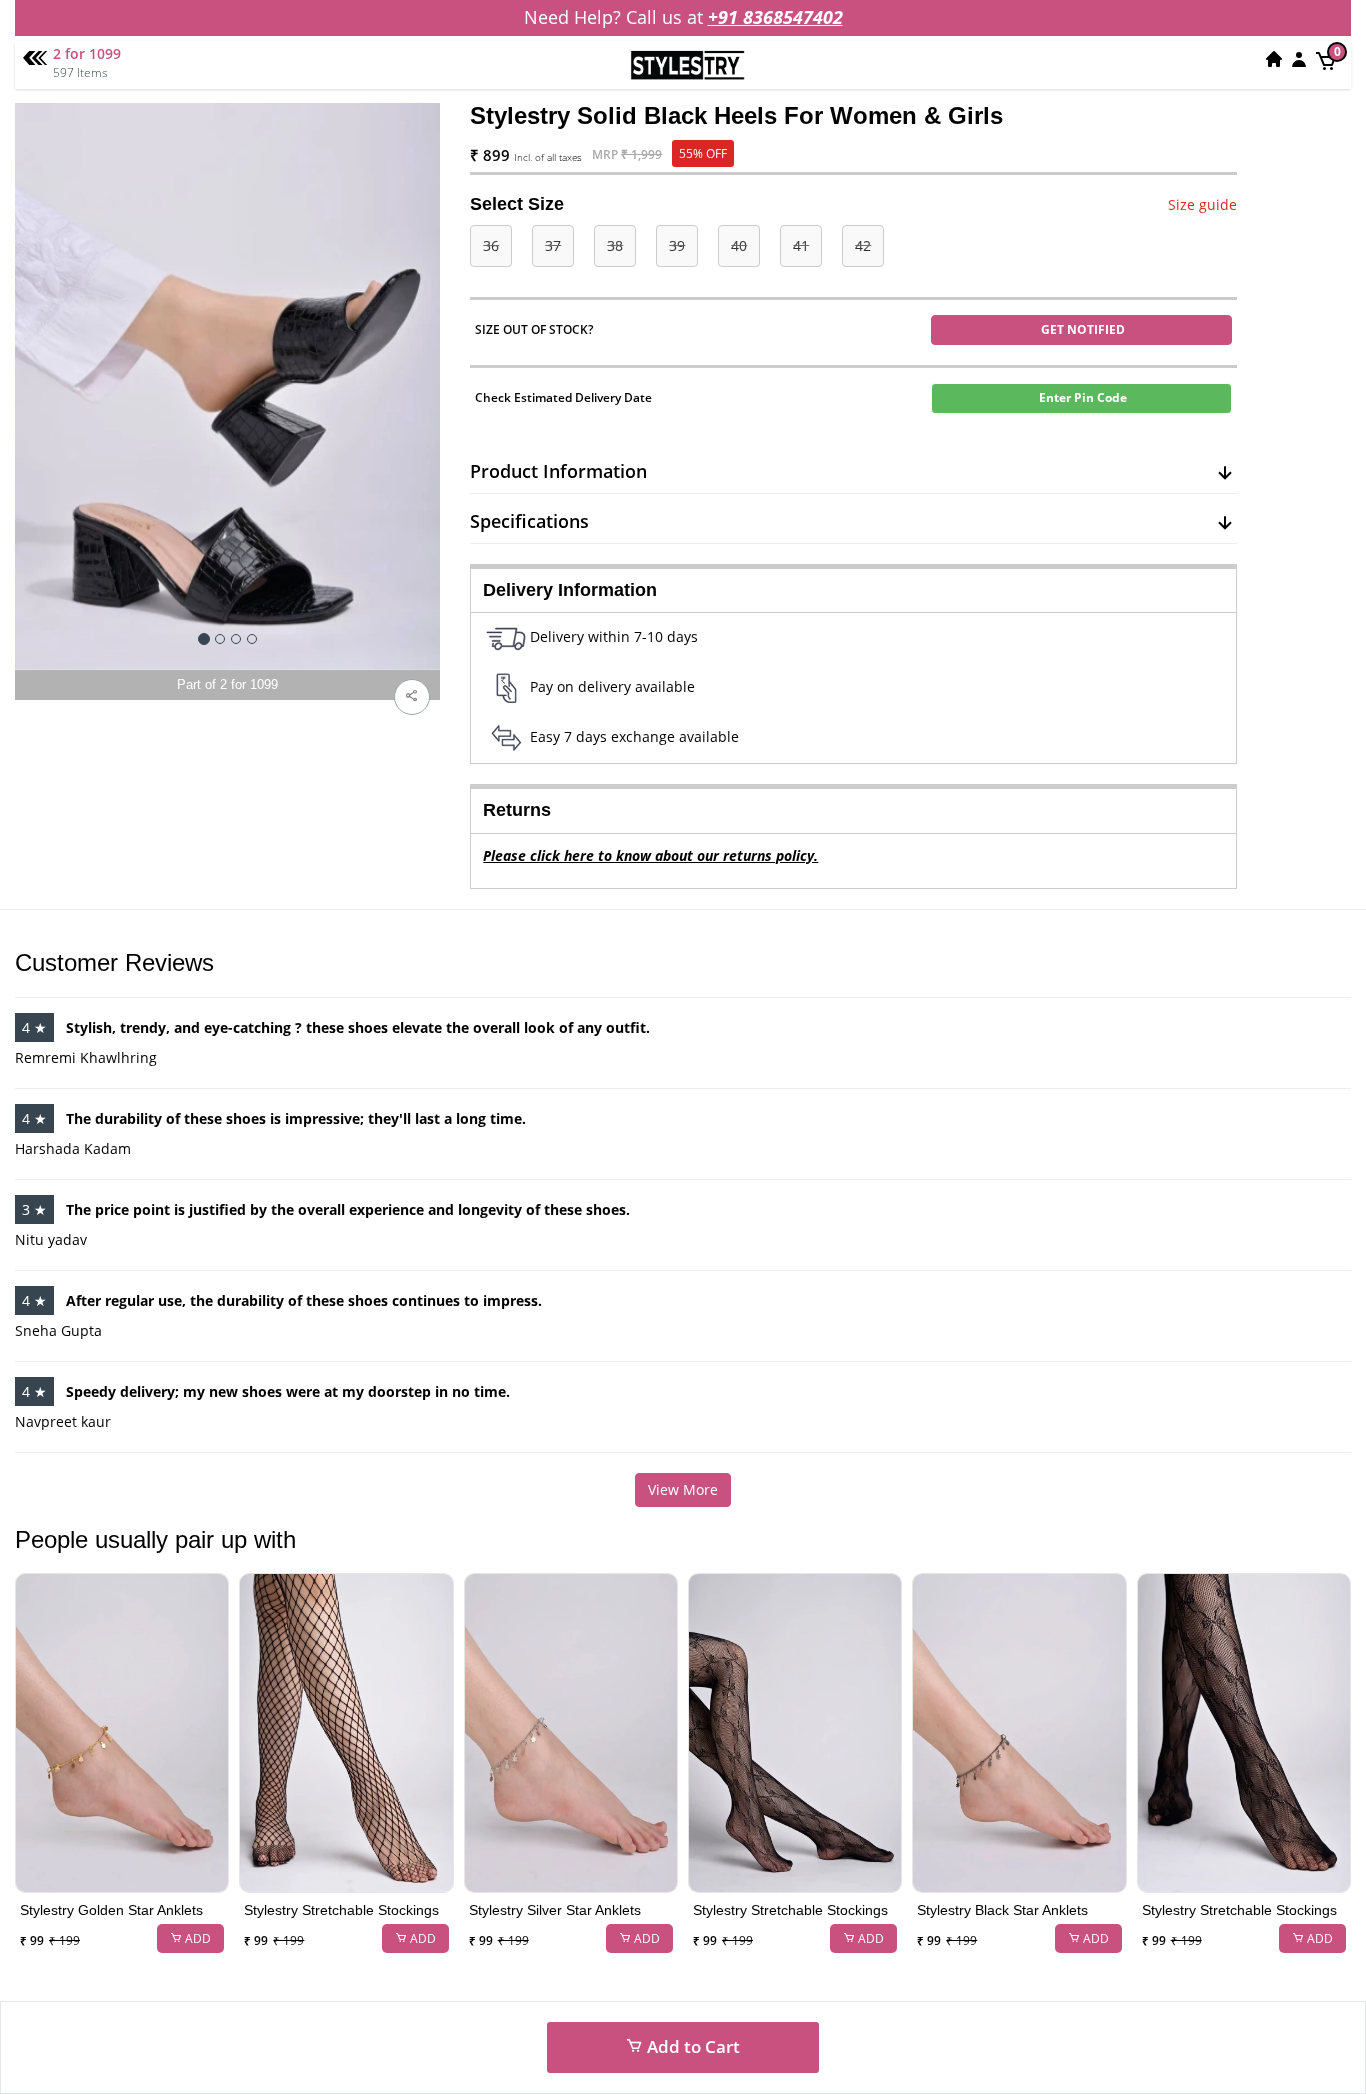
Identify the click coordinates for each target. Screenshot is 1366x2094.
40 (739, 245)
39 (677, 245)
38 (615, 245)
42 (863, 245)
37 (553, 245)
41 (801, 245)
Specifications (529, 521)
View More (683, 1489)
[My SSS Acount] (1299, 59)
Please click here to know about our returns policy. (650, 855)
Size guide (1202, 204)
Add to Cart (691, 2046)
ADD (196, 1938)
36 (491, 245)
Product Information (558, 471)
